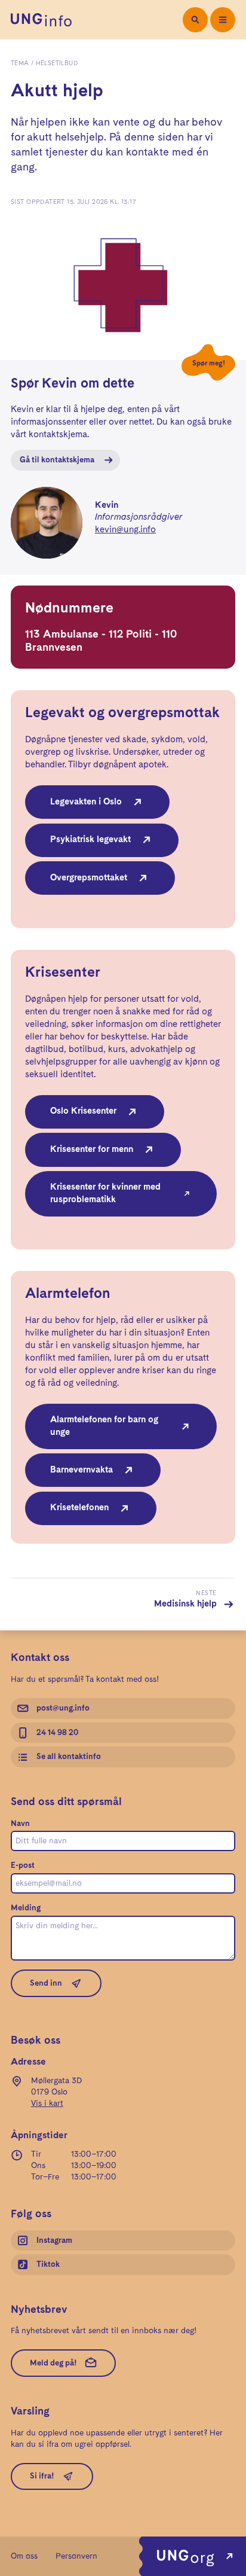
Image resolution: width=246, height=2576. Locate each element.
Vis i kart (47, 2104)
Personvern (76, 2556)
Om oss (24, 2556)
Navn (20, 1824)
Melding (26, 1908)
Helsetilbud (57, 63)
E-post (23, 1865)
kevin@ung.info (125, 530)
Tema (20, 63)
